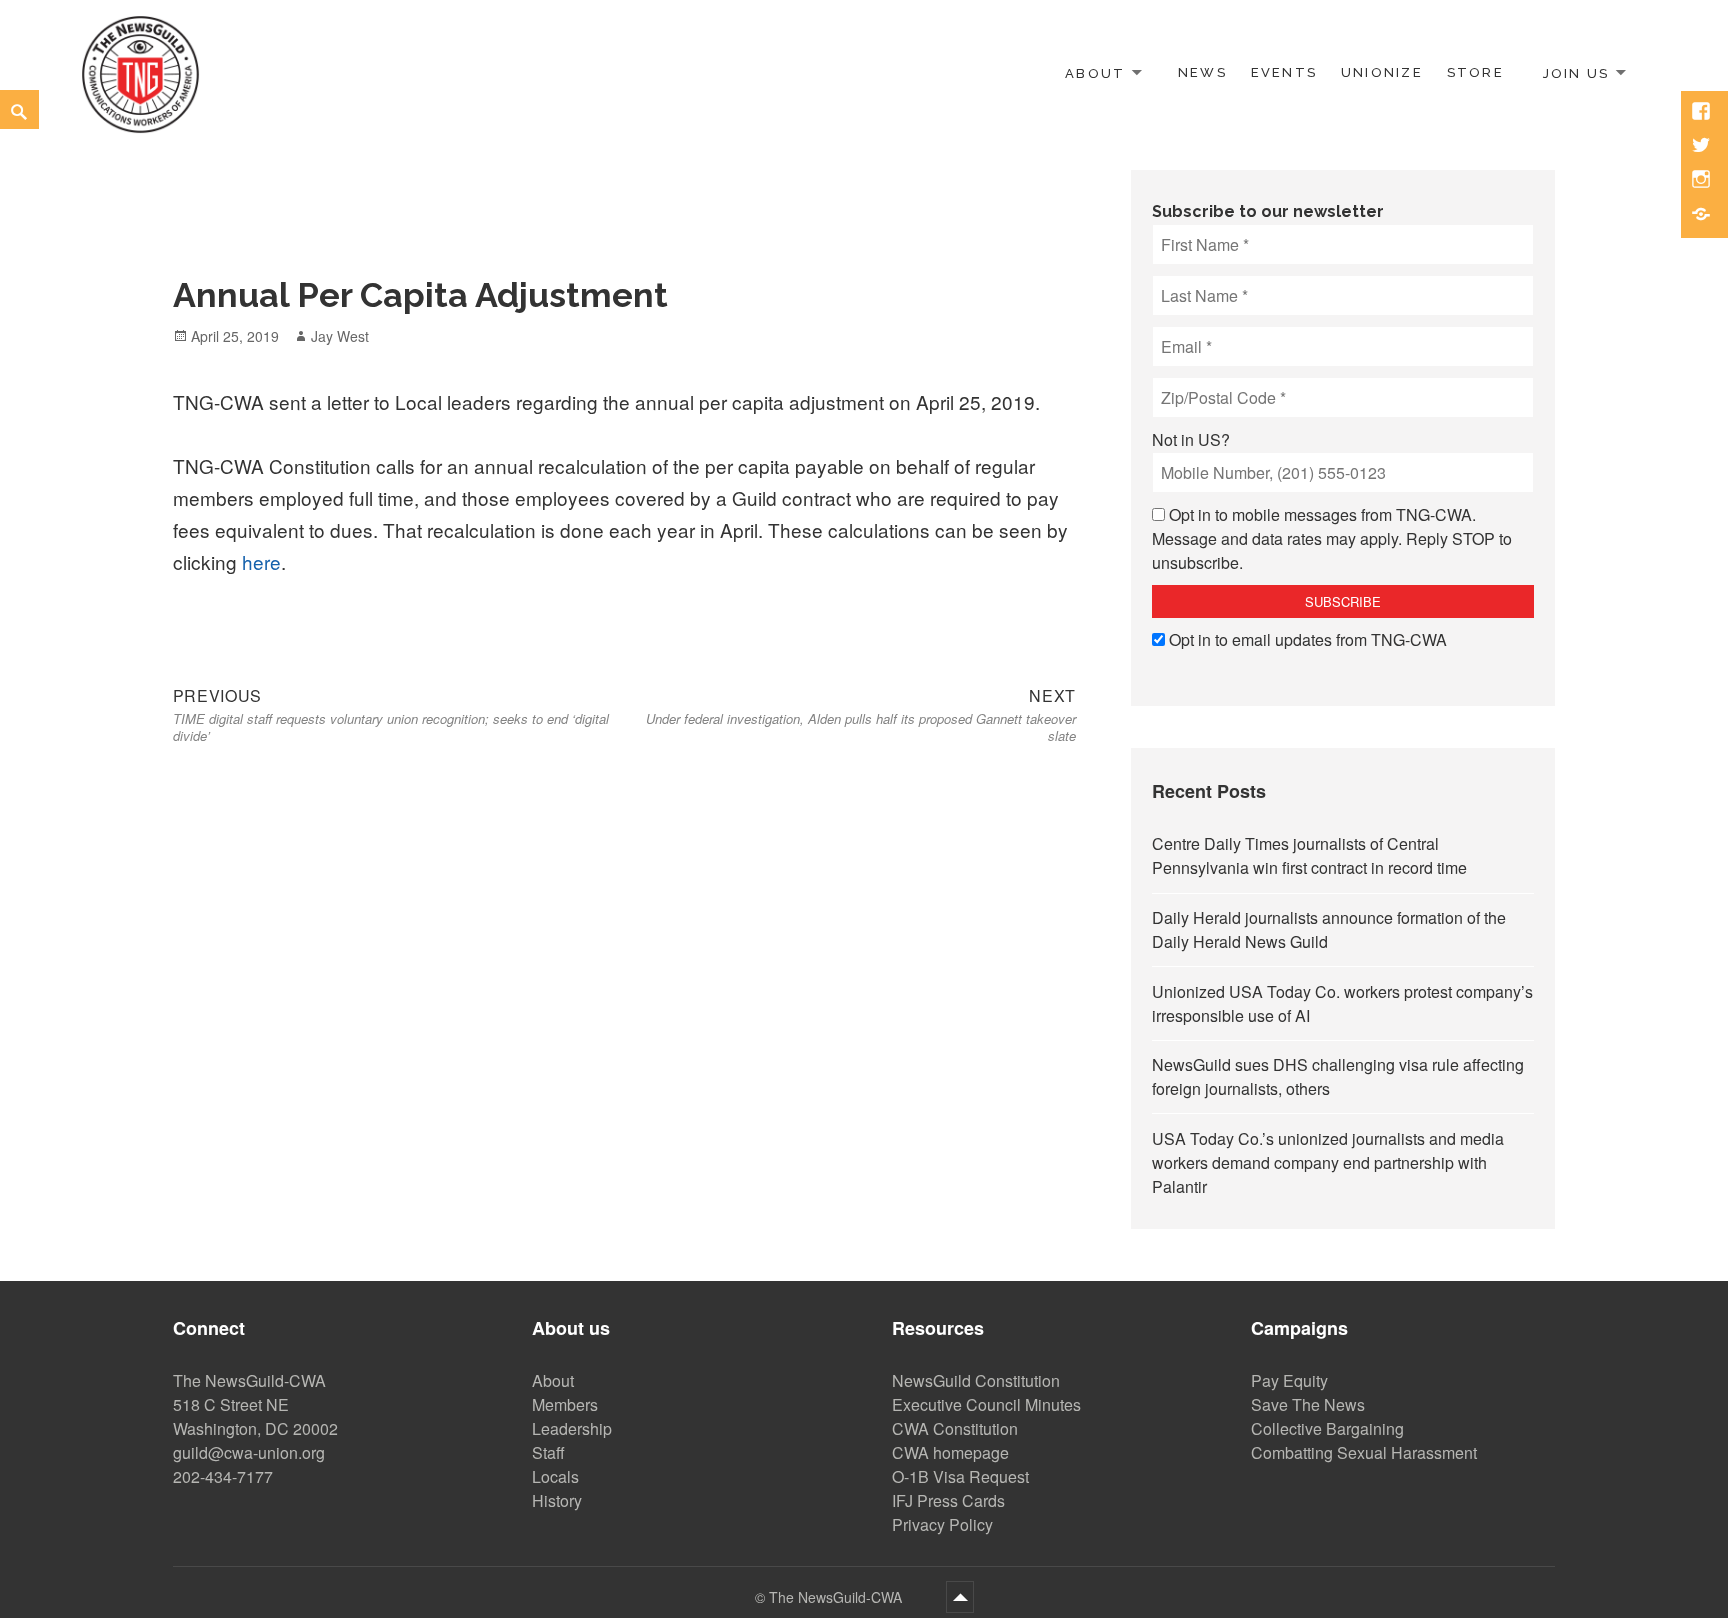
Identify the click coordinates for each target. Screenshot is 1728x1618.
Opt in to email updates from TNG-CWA (1308, 639)
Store (1475, 72)
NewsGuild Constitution (976, 1380)
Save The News (1308, 1404)
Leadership (572, 1428)
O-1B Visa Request (960, 1476)
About (1095, 72)
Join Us (1576, 72)
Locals (555, 1476)
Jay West (340, 336)
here (261, 561)
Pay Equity (1289, 1380)
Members (565, 1404)
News (1202, 72)
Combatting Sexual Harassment (1364, 1452)
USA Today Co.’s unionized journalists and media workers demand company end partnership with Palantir (1328, 1162)
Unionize (1382, 72)
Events (1284, 72)
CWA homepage (950, 1452)
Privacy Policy (942, 1524)
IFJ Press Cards (948, 1500)
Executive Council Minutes (986, 1404)
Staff (548, 1452)
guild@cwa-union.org (249, 1452)
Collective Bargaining (1327, 1428)
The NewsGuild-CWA (837, 1597)
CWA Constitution (955, 1428)
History (557, 1500)
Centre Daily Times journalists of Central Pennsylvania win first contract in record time (1309, 855)
